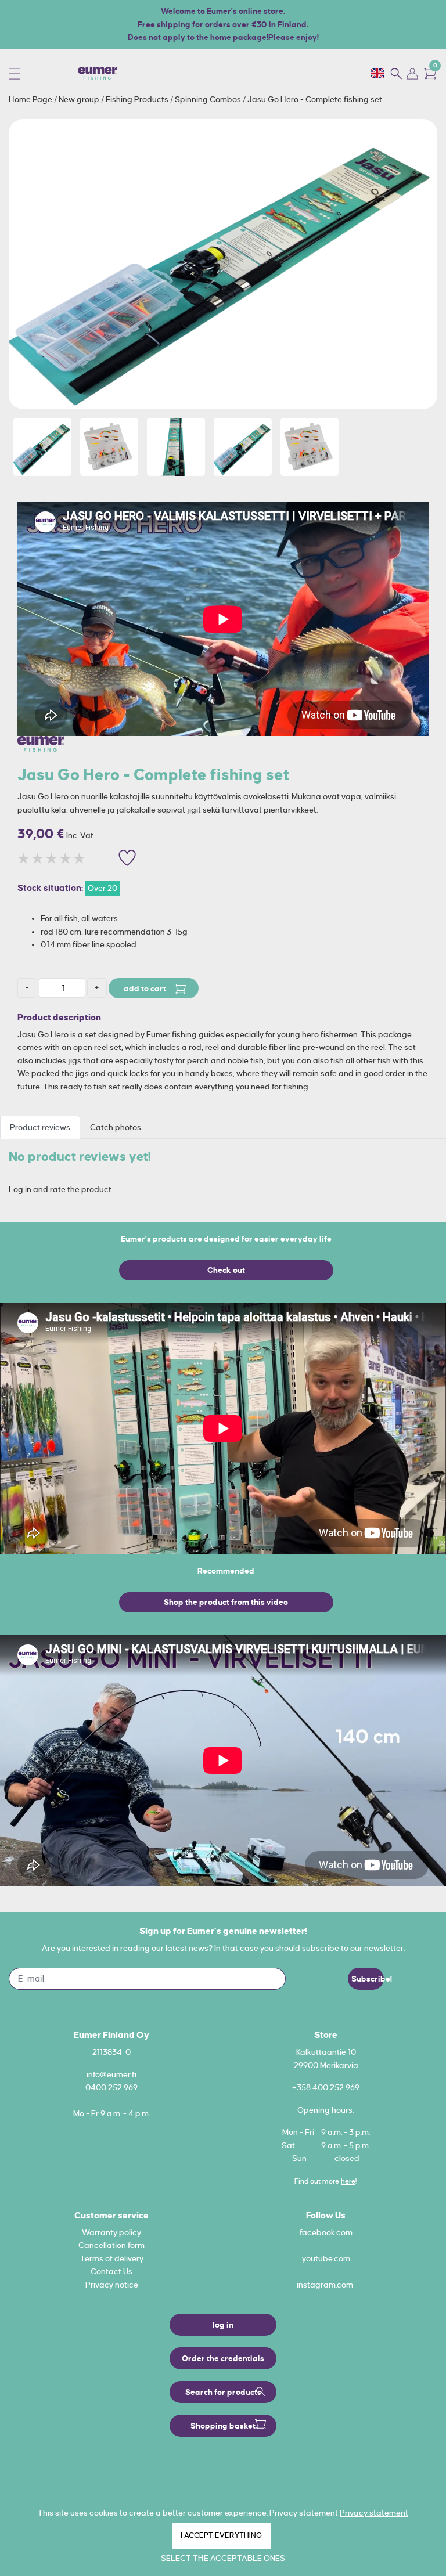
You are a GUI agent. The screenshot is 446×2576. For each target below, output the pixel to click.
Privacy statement (374, 2513)
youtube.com (326, 2258)
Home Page (31, 99)
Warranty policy (111, 2232)
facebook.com (326, 2232)
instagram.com (325, 2285)
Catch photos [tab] (116, 1127)
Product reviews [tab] (40, 1127)
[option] (223, 264)
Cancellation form (111, 2245)
